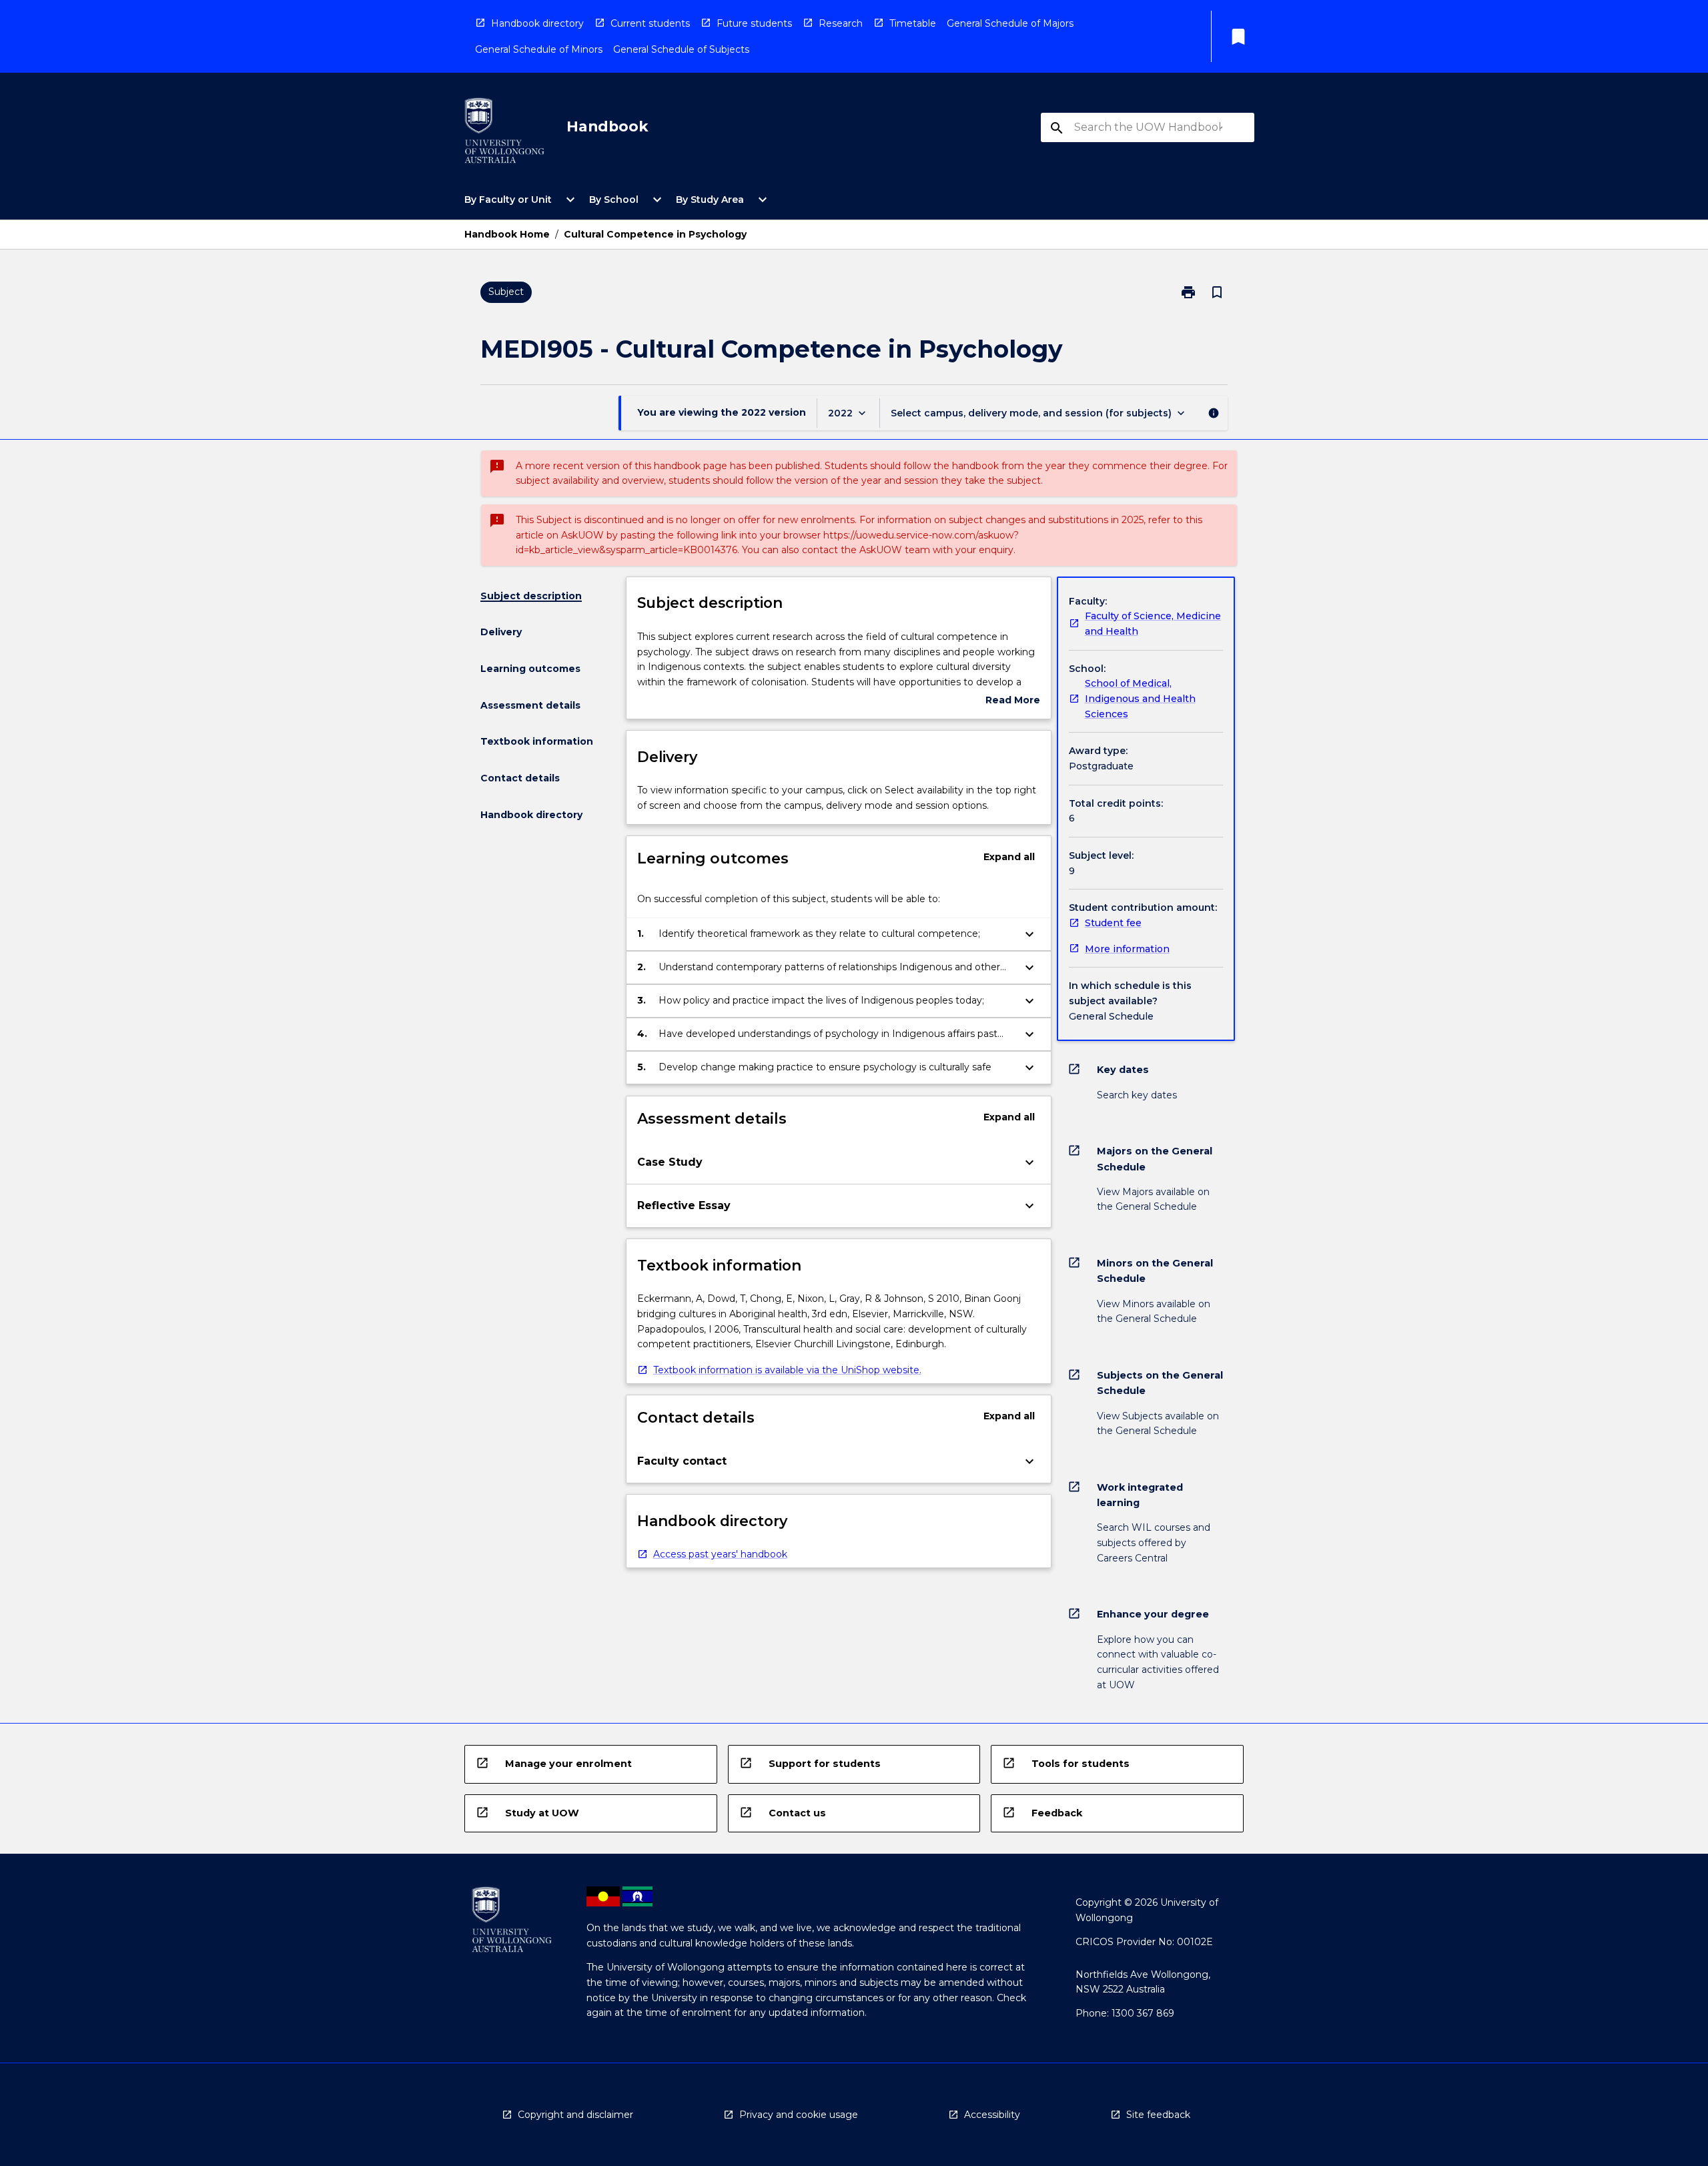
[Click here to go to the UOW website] (504, 133)
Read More (1013, 701)
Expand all (1009, 857)
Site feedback (1158, 2115)
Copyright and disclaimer (575, 2115)
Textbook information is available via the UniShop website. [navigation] (787, 1370)
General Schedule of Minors (539, 49)
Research (841, 23)
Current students (650, 23)
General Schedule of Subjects (681, 49)
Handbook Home (507, 234)
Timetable (913, 23)
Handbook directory (537, 23)
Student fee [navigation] (1113, 923)
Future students (754, 23)
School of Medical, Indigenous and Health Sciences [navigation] (1140, 698)
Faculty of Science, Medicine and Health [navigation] (1153, 624)
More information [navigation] (1127, 949)
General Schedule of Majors (1010, 23)
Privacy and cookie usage (799, 2115)
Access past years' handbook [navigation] (720, 1554)
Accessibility (992, 2115)
